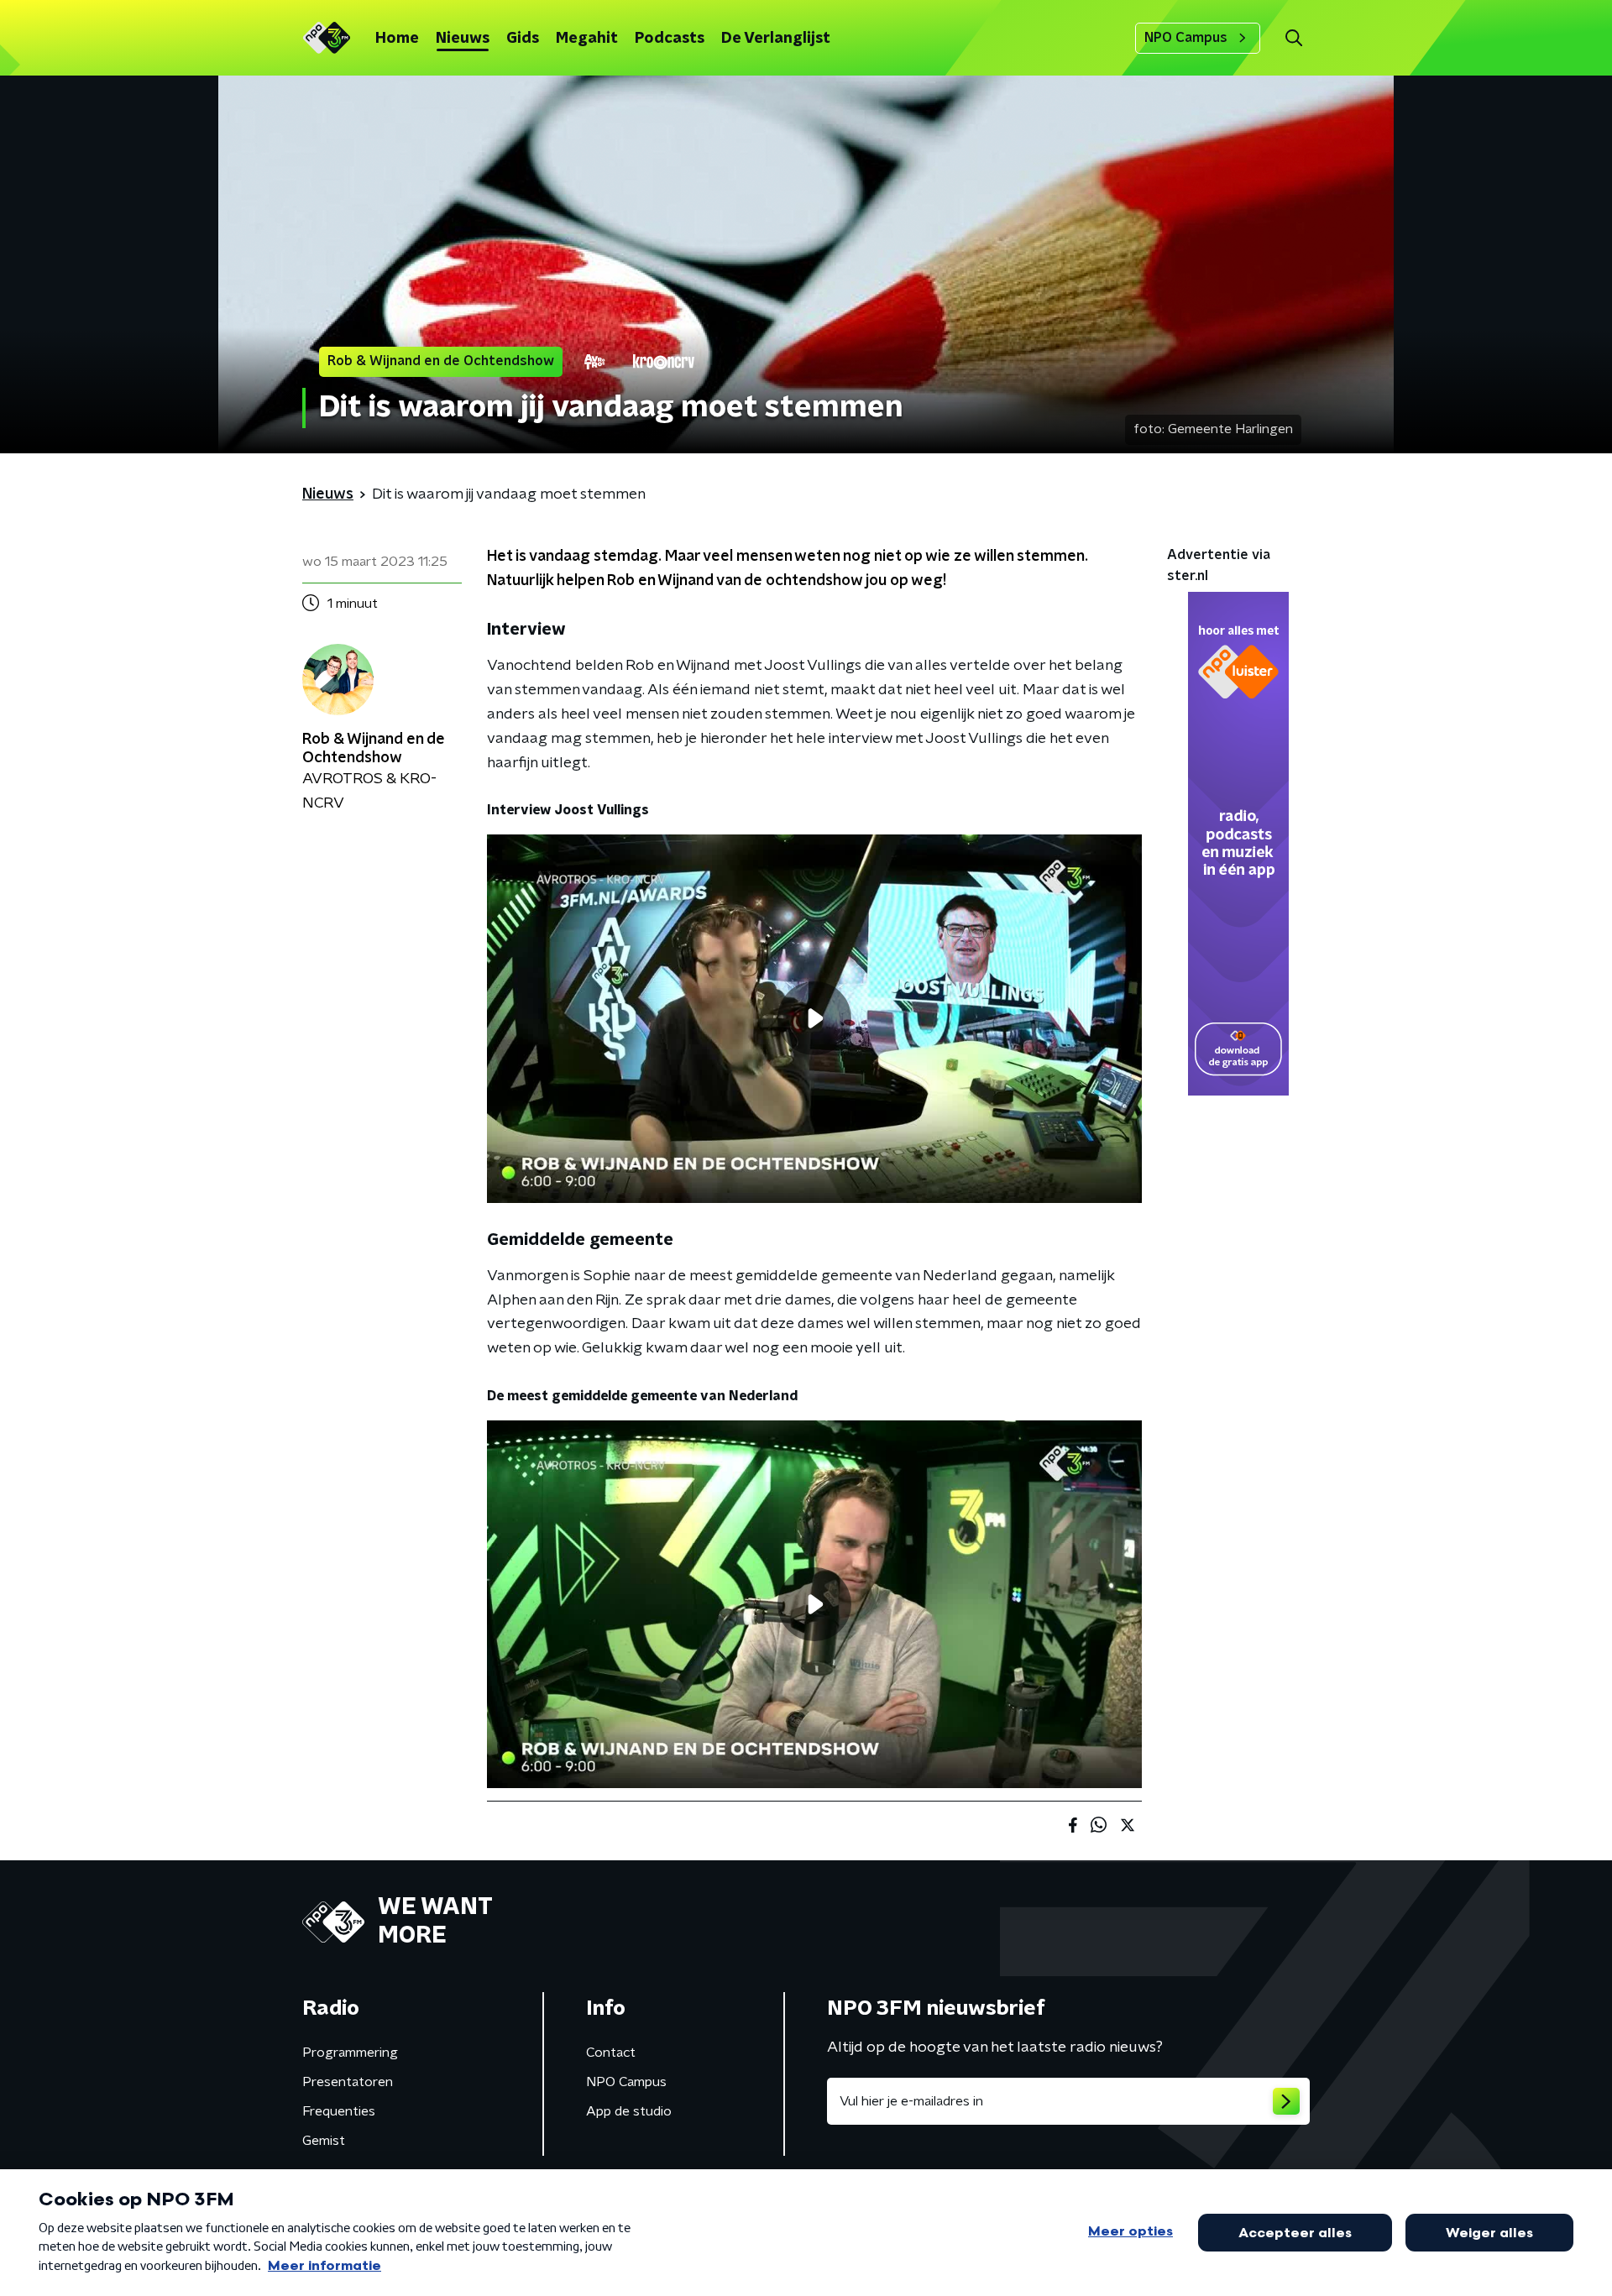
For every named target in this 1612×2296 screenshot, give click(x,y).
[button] (1293, 38)
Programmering (350, 2053)
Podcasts (670, 39)
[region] (814, 1019)
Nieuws (463, 39)
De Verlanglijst (776, 39)
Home (397, 39)
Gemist (324, 2141)
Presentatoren (348, 2082)
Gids (523, 39)
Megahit (587, 39)
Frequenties (339, 2111)
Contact (611, 2053)
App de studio (629, 2111)
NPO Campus (1186, 38)
